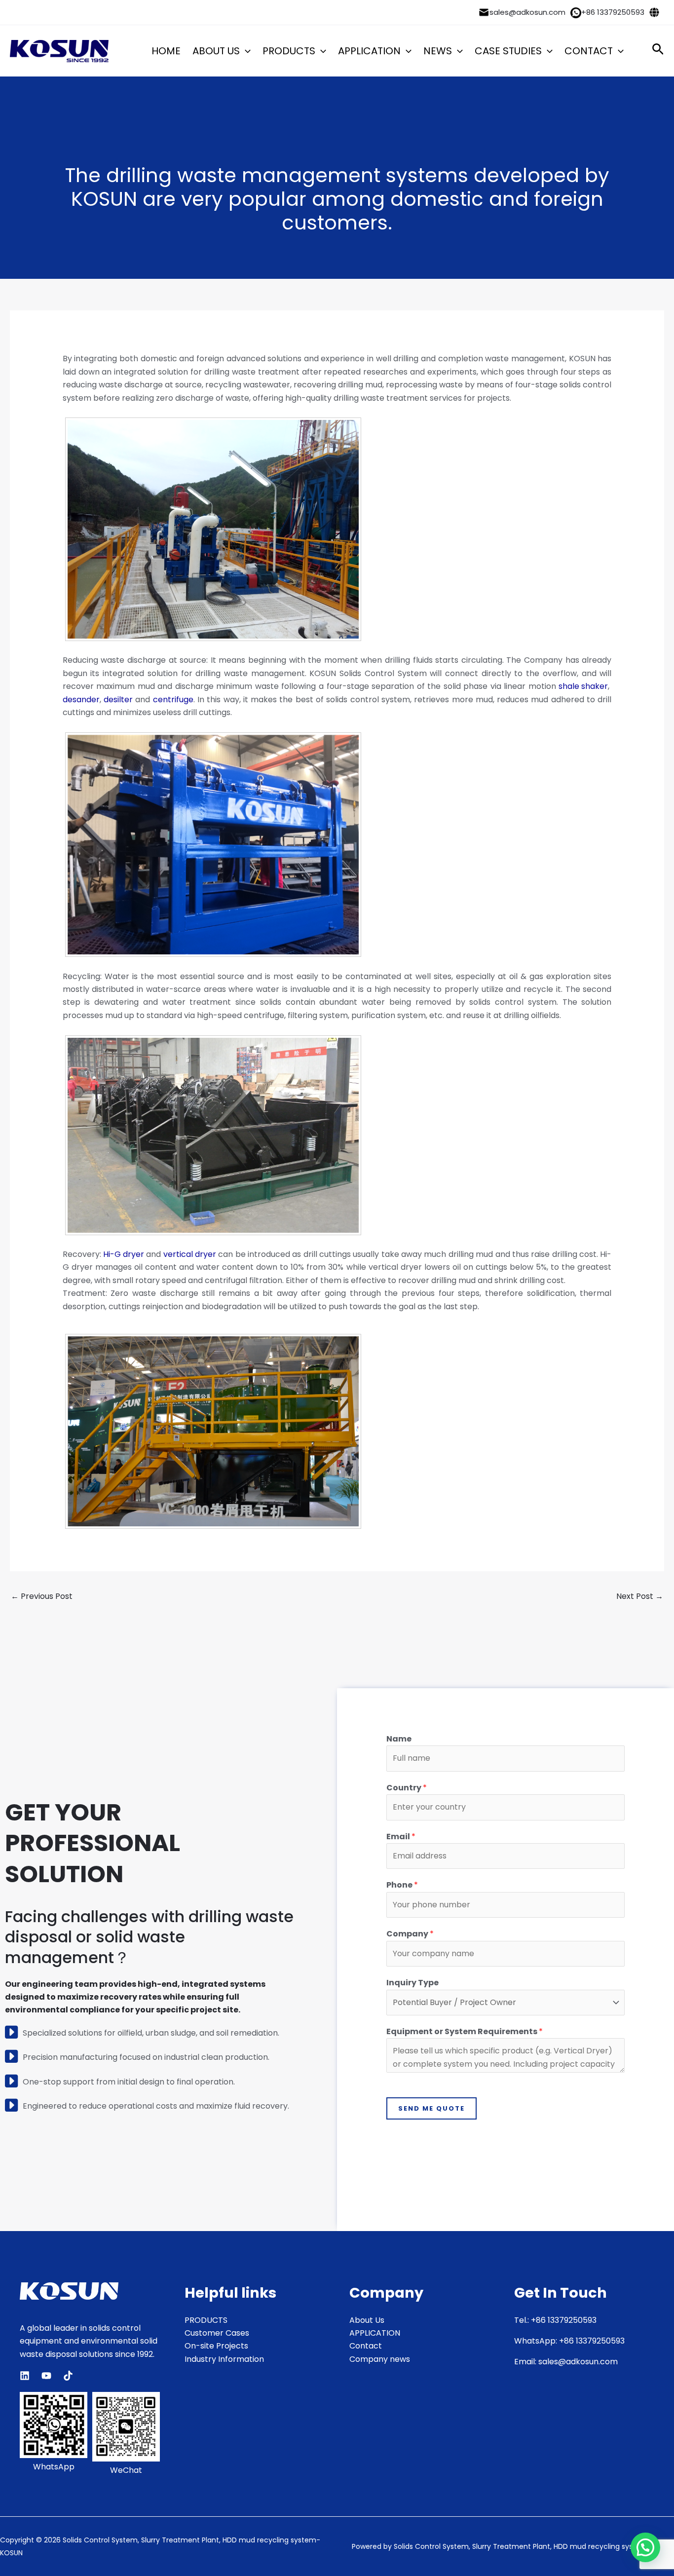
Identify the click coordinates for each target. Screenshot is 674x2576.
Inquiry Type (412, 1983)
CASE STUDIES (508, 51)
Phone (402, 1885)
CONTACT (589, 51)
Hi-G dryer (124, 1254)
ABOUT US (216, 51)
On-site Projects (216, 2346)
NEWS (438, 51)
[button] (245, 51)
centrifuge (173, 700)
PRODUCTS (289, 51)
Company (410, 1934)
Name (399, 1739)
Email (401, 1837)
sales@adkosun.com (527, 12)
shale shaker (583, 686)
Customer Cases (217, 2333)
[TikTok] (68, 2376)
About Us (367, 2320)
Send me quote (431, 2108)
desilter (118, 700)
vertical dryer (190, 1254)
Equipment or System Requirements (465, 2031)
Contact (366, 2346)
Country (407, 1788)
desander (81, 700)
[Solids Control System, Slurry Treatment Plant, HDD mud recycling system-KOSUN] (59, 51)
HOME (166, 51)
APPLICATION (369, 51)
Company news (380, 2359)
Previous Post (42, 1596)
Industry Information (224, 2359)
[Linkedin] (25, 2376)
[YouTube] (46, 2376)
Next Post (640, 1596)
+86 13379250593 (613, 12)
